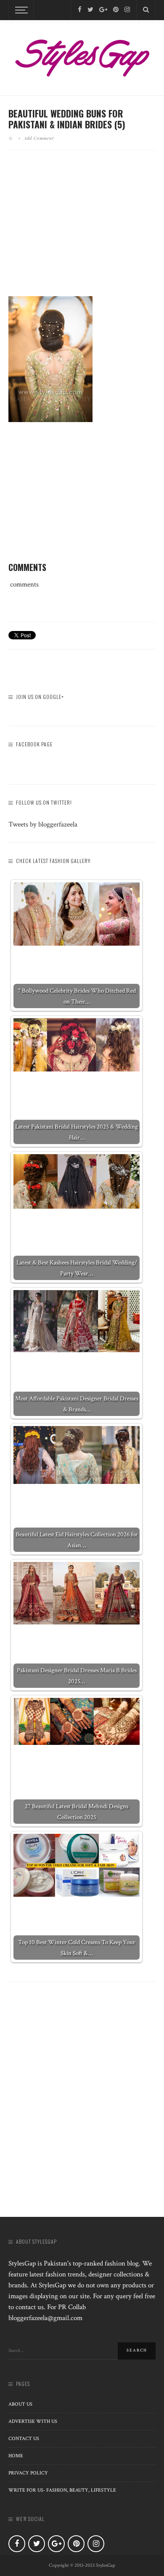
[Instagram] (127, 10)
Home (16, 2456)
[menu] (20, 10)
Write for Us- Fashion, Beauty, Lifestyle (62, 2490)
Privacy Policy (28, 2473)
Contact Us (24, 2439)
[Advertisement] (82, 230)
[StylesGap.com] (82, 55)
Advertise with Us (33, 2421)
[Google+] (103, 10)
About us (20, 2404)
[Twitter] (90, 10)
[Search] (146, 10)
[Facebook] (80, 10)
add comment (39, 138)
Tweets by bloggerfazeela (43, 824)
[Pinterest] (116, 10)
